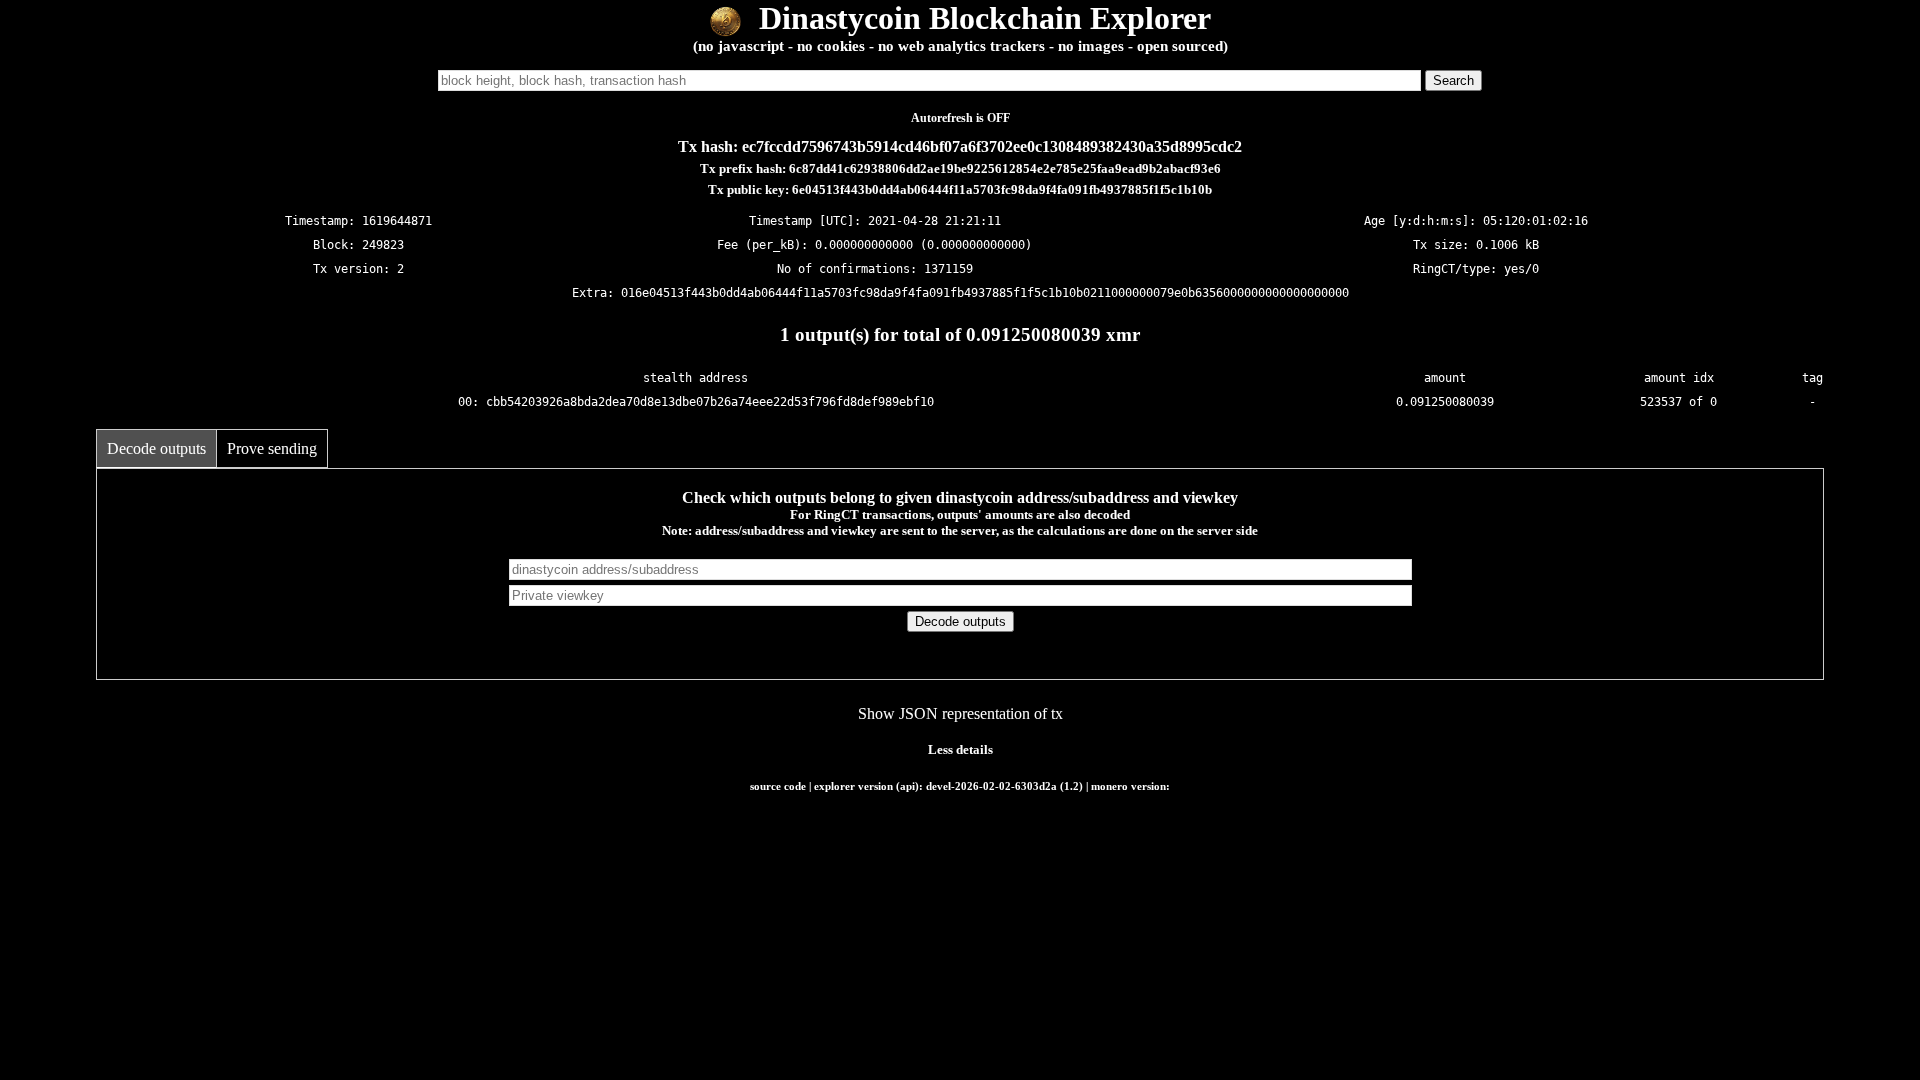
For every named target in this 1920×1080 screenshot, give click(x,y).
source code (778, 786)
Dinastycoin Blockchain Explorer (981, 18)
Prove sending (272, 448)
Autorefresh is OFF (960, 118)
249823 (383, 245)
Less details (960, 749)
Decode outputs (156, 448)
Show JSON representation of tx (960, 713)
